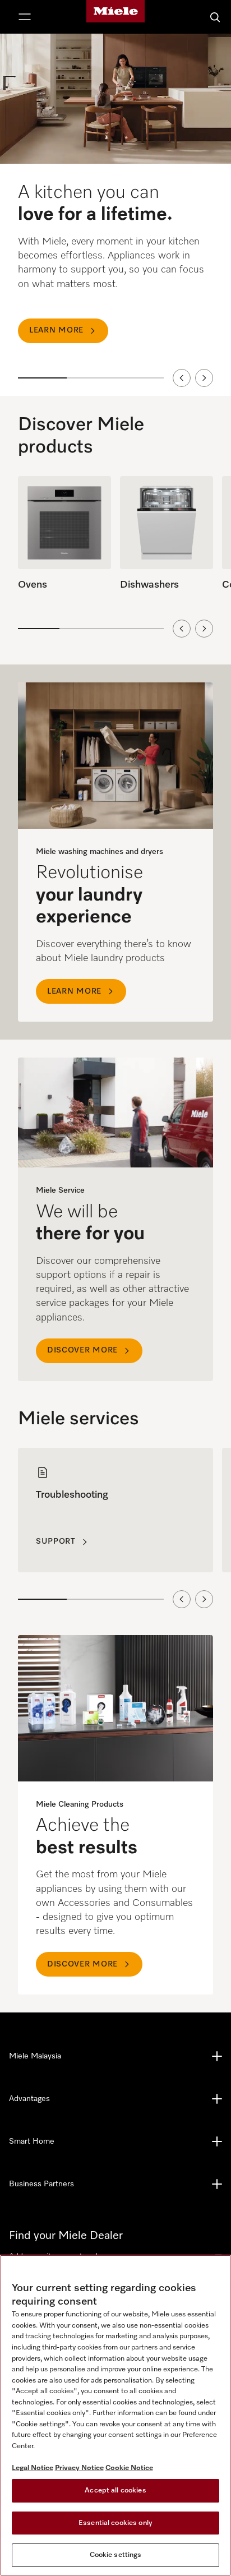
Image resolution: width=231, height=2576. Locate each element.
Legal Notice (33, 2468)
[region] (115, 215)
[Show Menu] (25, 17)
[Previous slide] (182, 378)
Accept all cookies (115, 2490)
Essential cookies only (115, 2523)
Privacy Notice (79, 2468)
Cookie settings (116, 2555)
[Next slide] (204, 378)
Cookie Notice (129, 2468)
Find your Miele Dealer (66, 2236)
